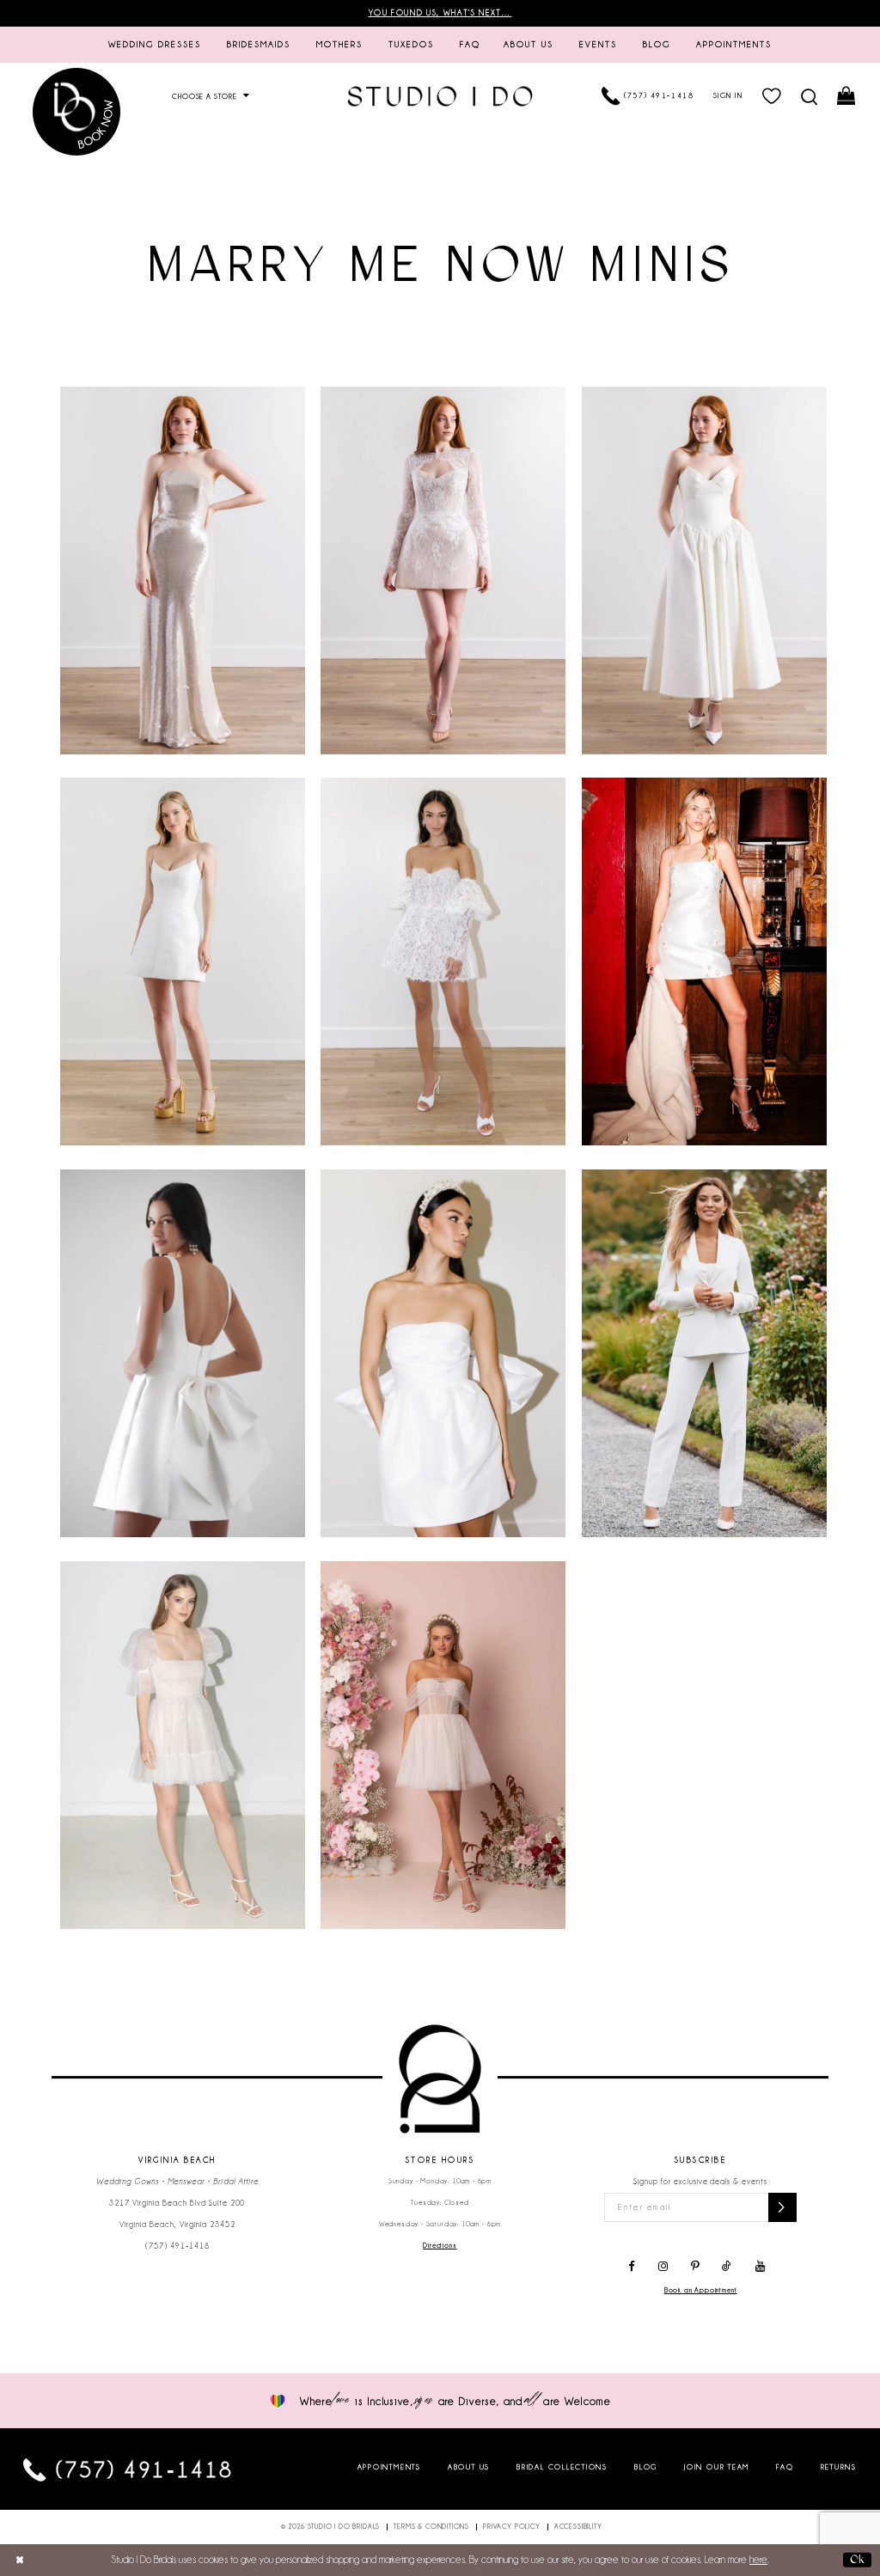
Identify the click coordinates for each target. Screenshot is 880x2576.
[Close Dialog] (20, 2560)
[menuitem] (155, 45)
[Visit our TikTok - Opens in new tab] (727, 2267)
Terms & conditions (431, 2527)
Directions (440, 2246)
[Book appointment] (76, 111)
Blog (646, 2467)
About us (469, 2467)
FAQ (785, 2467)
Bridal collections (562, 2467)
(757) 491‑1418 (177, 2246)
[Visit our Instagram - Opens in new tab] (663, 2267)
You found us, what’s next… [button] (440, 13)
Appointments (389, 2467)
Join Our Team (717, 2467)
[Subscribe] (782, 2207)
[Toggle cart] (847, 97)
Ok (857, 2559)
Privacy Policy (512, 2527)
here (758, 2560)
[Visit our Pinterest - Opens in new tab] (695, 2267)
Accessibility (578, 2527)
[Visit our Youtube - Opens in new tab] (760, 2267)
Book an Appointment (701, 2290)
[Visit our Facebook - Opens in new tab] (632, 2267)
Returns (839, 2467)
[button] (772, 97)
